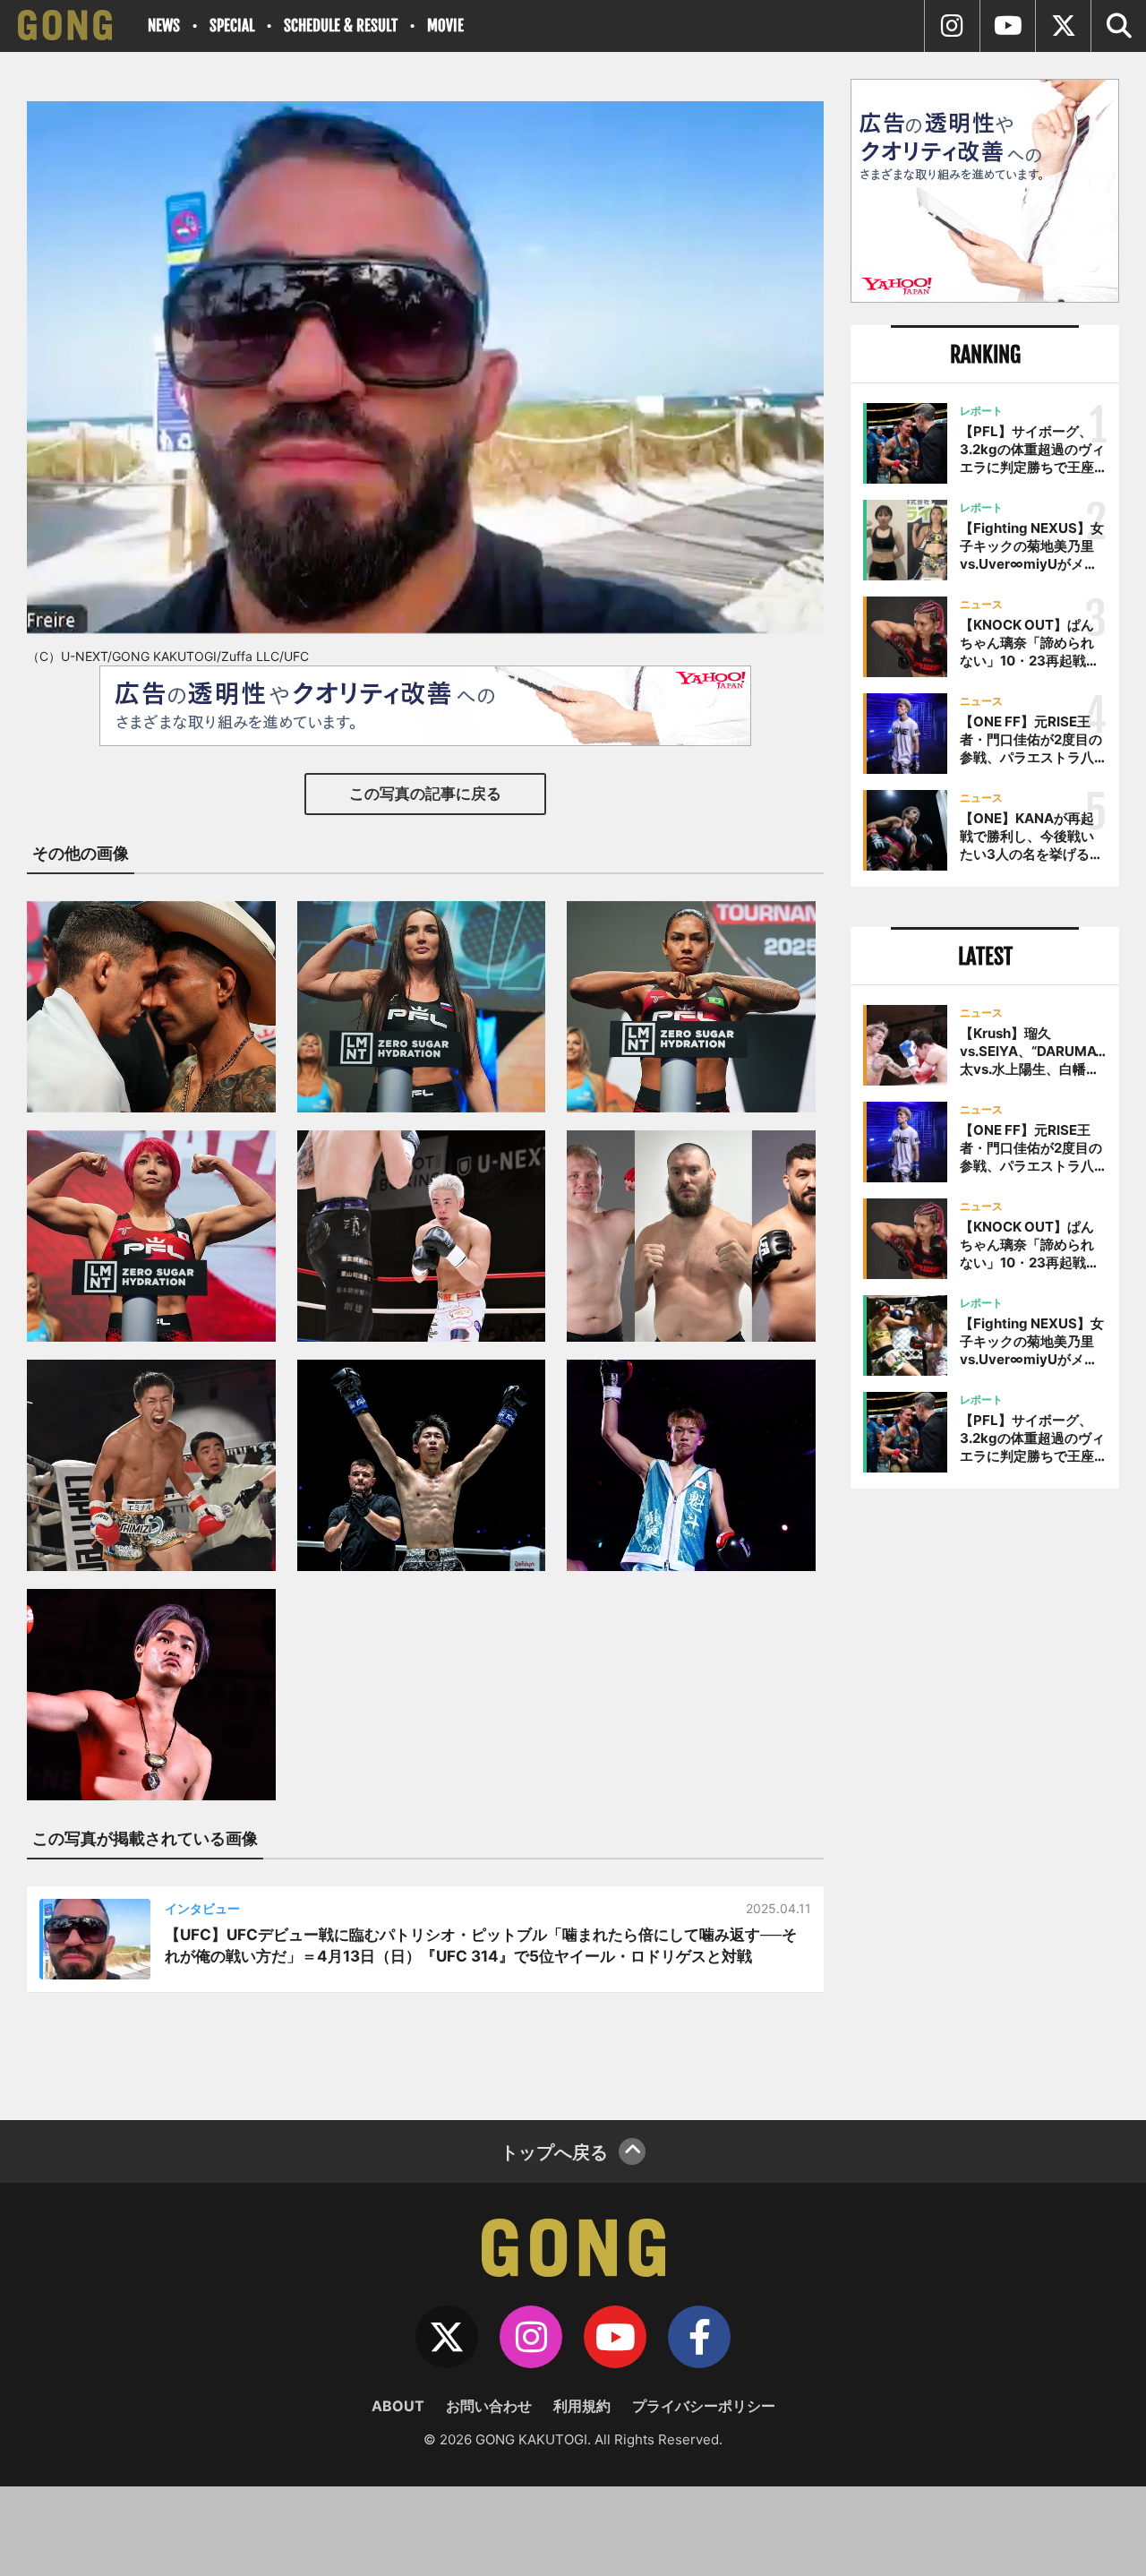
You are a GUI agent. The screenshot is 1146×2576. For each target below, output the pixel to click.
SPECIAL (232, 26)
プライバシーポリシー (704, 2406)
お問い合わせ (489, 2406)
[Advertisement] (985, 1798)
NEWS (164, 26)
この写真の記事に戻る (425, 794)
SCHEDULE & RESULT (341, 26)
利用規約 (582, 2406)
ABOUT (398, 2406)
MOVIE (445, 26)
